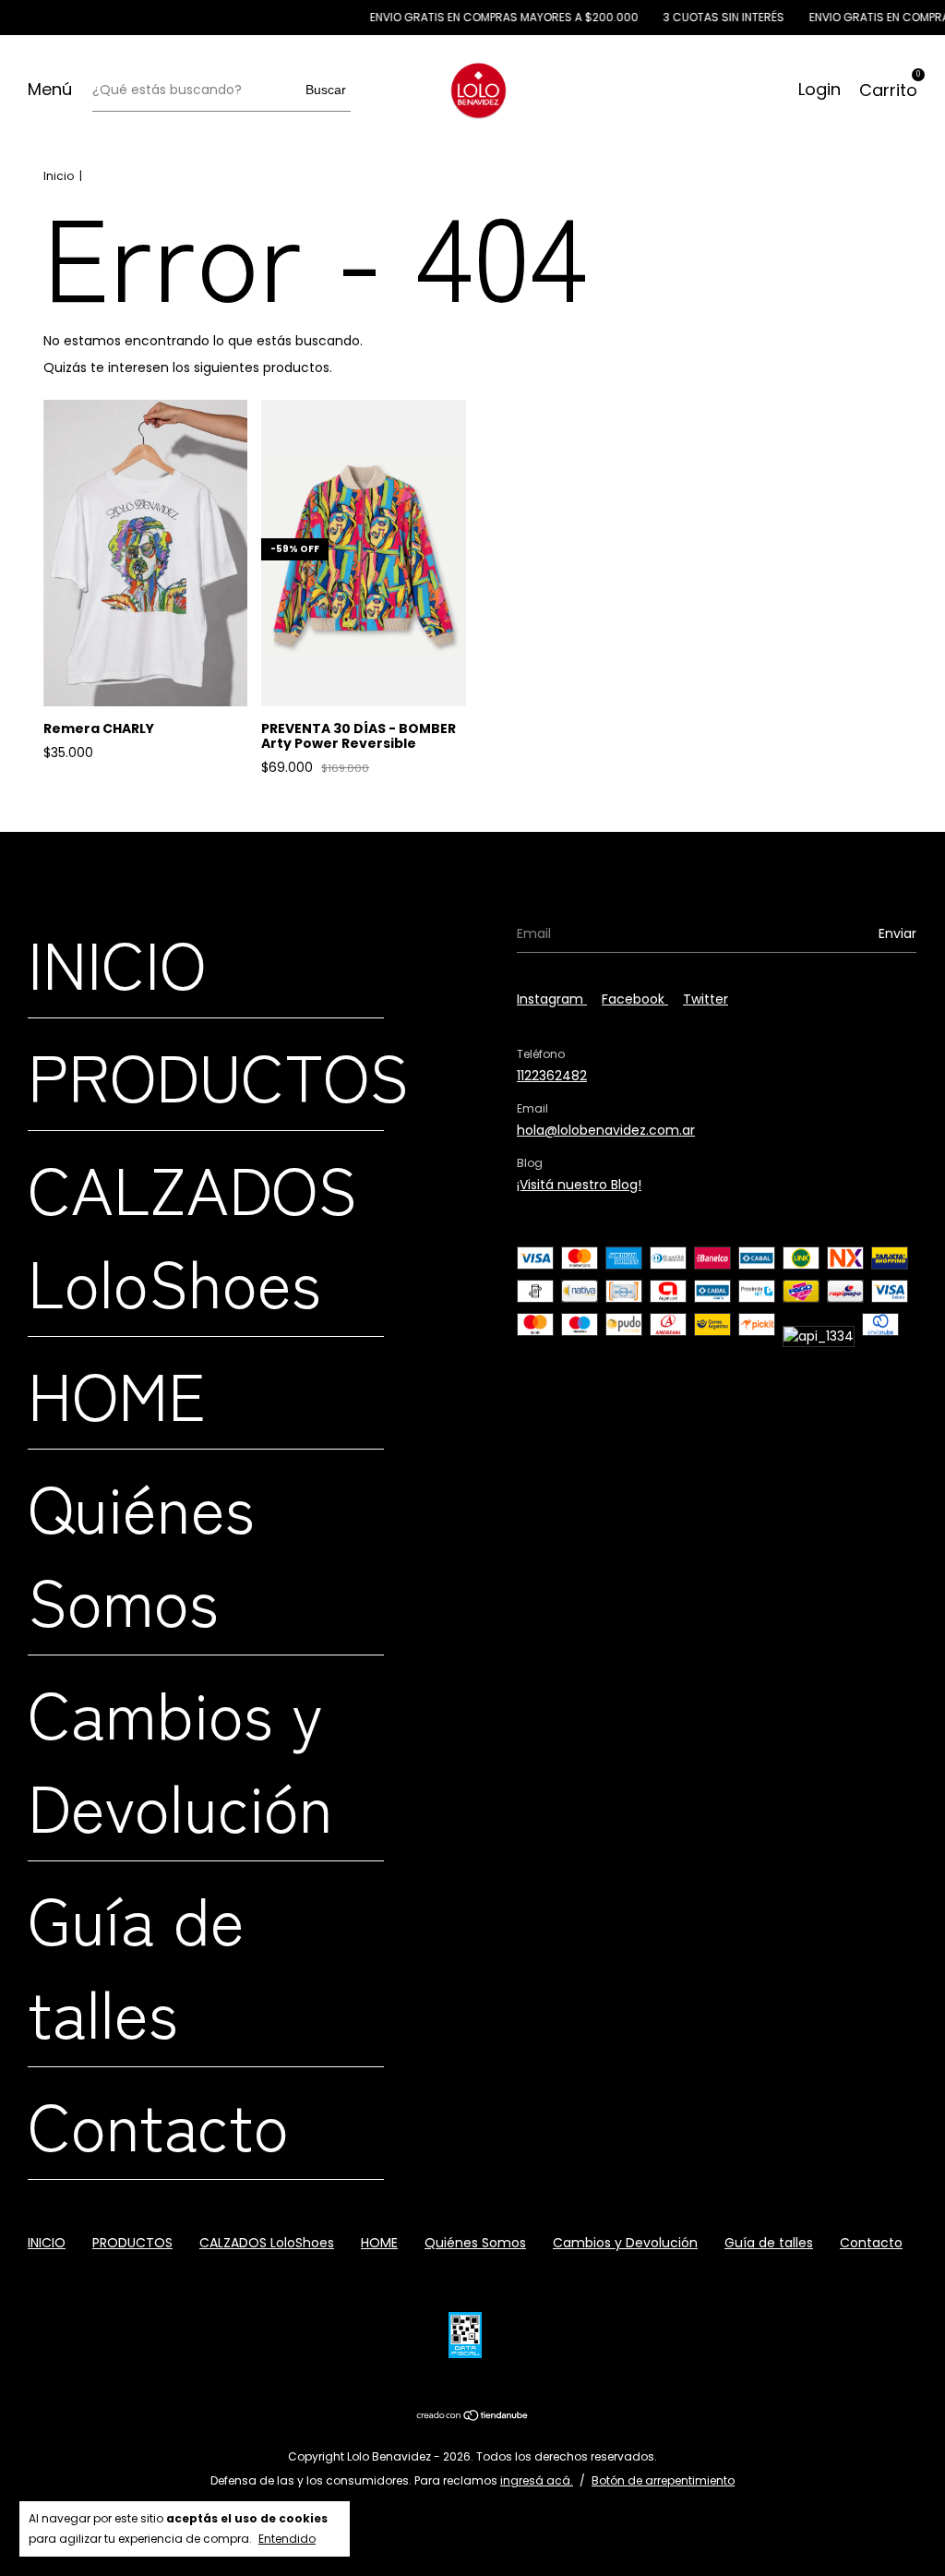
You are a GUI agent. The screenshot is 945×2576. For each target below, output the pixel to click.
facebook (635, 999)
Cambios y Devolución (180, 1758)
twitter (706, 999)
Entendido (287, 2539)
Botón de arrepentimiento (663, 2480)
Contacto (158, 2123)
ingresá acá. (537, 2480)
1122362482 (552, 1076)
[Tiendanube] (473, 2417)
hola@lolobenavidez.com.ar (606, 1130)
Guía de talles (136, 1964)
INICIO (117, 962)
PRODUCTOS (218, 1074)
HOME (117, 1393)
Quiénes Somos (141, 1552)
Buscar (326, 90)
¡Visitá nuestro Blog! (579, 1185)
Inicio (59, 176)
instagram (552, 999)
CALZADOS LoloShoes (192, 1234)
